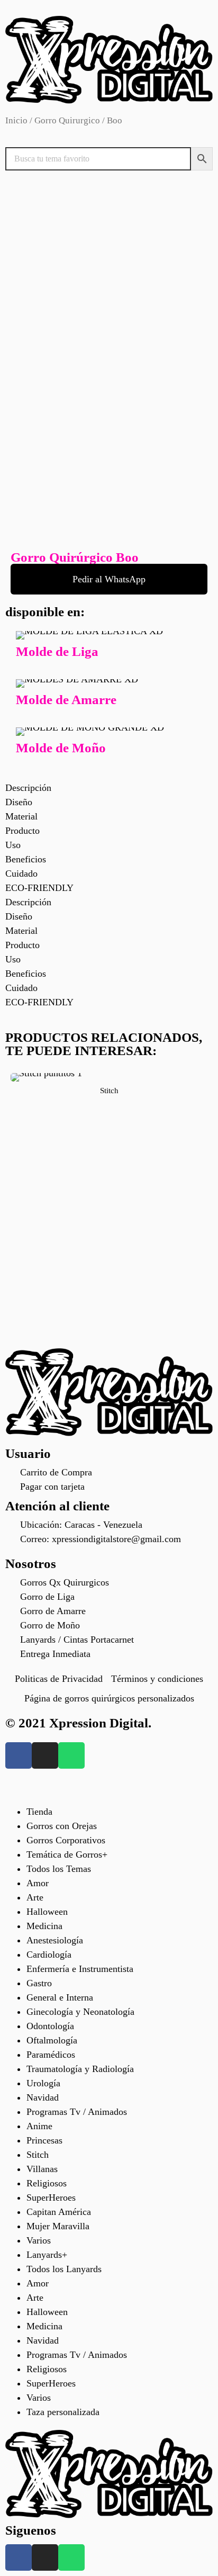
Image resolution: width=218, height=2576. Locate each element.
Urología (43, 2083)
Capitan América (59, 2212)
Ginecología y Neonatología (80, 2012)
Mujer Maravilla (58, 2226)
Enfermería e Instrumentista (80, 1969)
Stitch (109, 1091)
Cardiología (49, 1954)
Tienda (39, 1812)
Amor (38, 1883)
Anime (39, 2126)
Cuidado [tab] (21, 873)
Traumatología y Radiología (80, 2069)
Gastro (39, 1983)
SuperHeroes (51, 2197)
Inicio (16, 120)
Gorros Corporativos (66, 1840)
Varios (39, 2240)
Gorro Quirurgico (67, 120)
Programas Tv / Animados (77, 2112)
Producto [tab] (22, 831)
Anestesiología (55, 1940)
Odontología (50, 2026)
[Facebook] (19, 1755)
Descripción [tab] (28, 788)
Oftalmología (52, 2040)
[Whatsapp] (71, 1755)
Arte (35, 1897)
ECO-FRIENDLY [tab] (39, 888)
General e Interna (60, 1997)
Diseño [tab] (19, 802)
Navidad (43, 2097)
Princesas (44, 2140)
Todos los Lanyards (64, 2269)
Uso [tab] (13, 845)
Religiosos (47, 2183)
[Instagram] (45, 1755)
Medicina (44, 1926)
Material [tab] (21, 816)
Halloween (47, 1912)
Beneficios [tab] (26, 859)
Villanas (42, 2169)
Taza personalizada (63, 2412)
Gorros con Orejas (62, 1826)
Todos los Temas (59, 1869)
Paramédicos (51, 2055)
